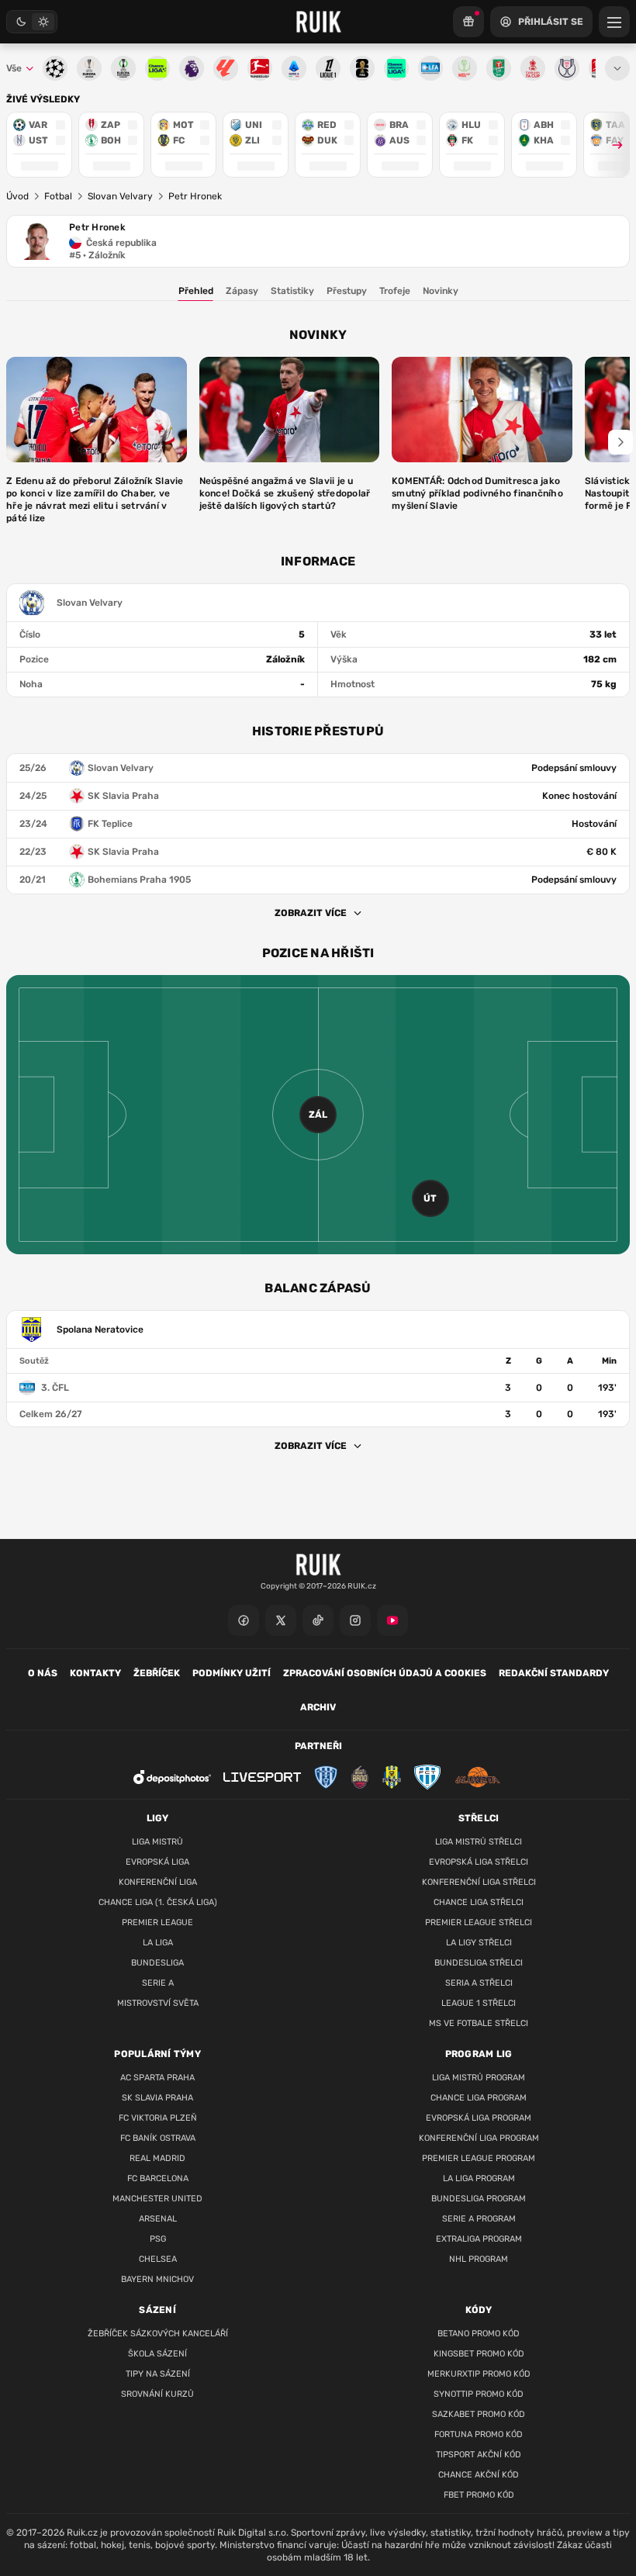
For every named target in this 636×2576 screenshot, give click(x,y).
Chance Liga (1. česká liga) (158, 1902)
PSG (158, 2239)
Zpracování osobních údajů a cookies (385, 1673)
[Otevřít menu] (617, 68)
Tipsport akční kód (479, 2455)
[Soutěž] (468, 22)
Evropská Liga (157, 1862)
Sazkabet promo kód (479, 2414)
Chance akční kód (479, 2475)
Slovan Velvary (120, 196)
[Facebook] (244, 1620)
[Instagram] (355, 1620)
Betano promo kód (479, 2334)
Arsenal (158, 2219)
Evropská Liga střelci (479, 1862)
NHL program (479, 2259)
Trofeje (395, 291)
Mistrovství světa (158, 2003)
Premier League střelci (479, 1922)
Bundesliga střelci (479, 1963)
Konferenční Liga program (479, 2138)
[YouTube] (392, 1620)
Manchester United (157, 2199)
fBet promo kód (479, 2495)
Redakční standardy (554, 1673)
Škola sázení (157, 2354)
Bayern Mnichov (157, 2279)
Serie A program (479, 2219)
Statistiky (292, 291)
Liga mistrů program (479, 2078)
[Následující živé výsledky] (610, 145)
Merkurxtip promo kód (479, 2374)
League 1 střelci (479, 2003)
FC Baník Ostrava (158, 2138)
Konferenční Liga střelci (479, 1882)
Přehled (196, 291)
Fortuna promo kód (479, 2434)
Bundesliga (157, 1963)
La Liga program (479, 2178)
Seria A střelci (479, 1983)
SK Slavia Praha (157, 2098)
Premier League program (479, 2158)
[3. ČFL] (318, 1388)
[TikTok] (318, 1620)
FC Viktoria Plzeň (158, 2118)
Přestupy (347, 291)
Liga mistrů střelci (479, 1842)
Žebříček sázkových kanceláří (158, 2334)
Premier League (157, 1922)
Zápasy (242, 291)
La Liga (158, 1943)
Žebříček (157, 1673)
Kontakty (95, 1673)
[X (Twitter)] (281, 1620)
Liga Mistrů (157, 1842)
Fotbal (58, 196)
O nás (43, 1673)
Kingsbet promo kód (479, 2354)
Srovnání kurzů (157, 2394)
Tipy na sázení (158, 2374)
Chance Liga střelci (479, 1902)
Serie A (158, 1983)
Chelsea (158, 2259)
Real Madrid (157, 2158)
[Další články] (620, 442)
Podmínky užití (232, 1673)
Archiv (318, 1707)
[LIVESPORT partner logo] (262, 1777)
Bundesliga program (479, 2199)
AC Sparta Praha (157, 2078)
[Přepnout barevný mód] (32, 22)
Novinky (441, 291)
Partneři (318, 1746)
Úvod (17, 196)
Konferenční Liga (158, 1882)
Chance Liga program (479, 2098)
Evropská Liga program (479, 2118)
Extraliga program (479, 2239)
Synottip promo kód (479, 2394)
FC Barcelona (158, 2178)
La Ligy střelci (479, 1943)
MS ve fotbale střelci (479, 2023)
